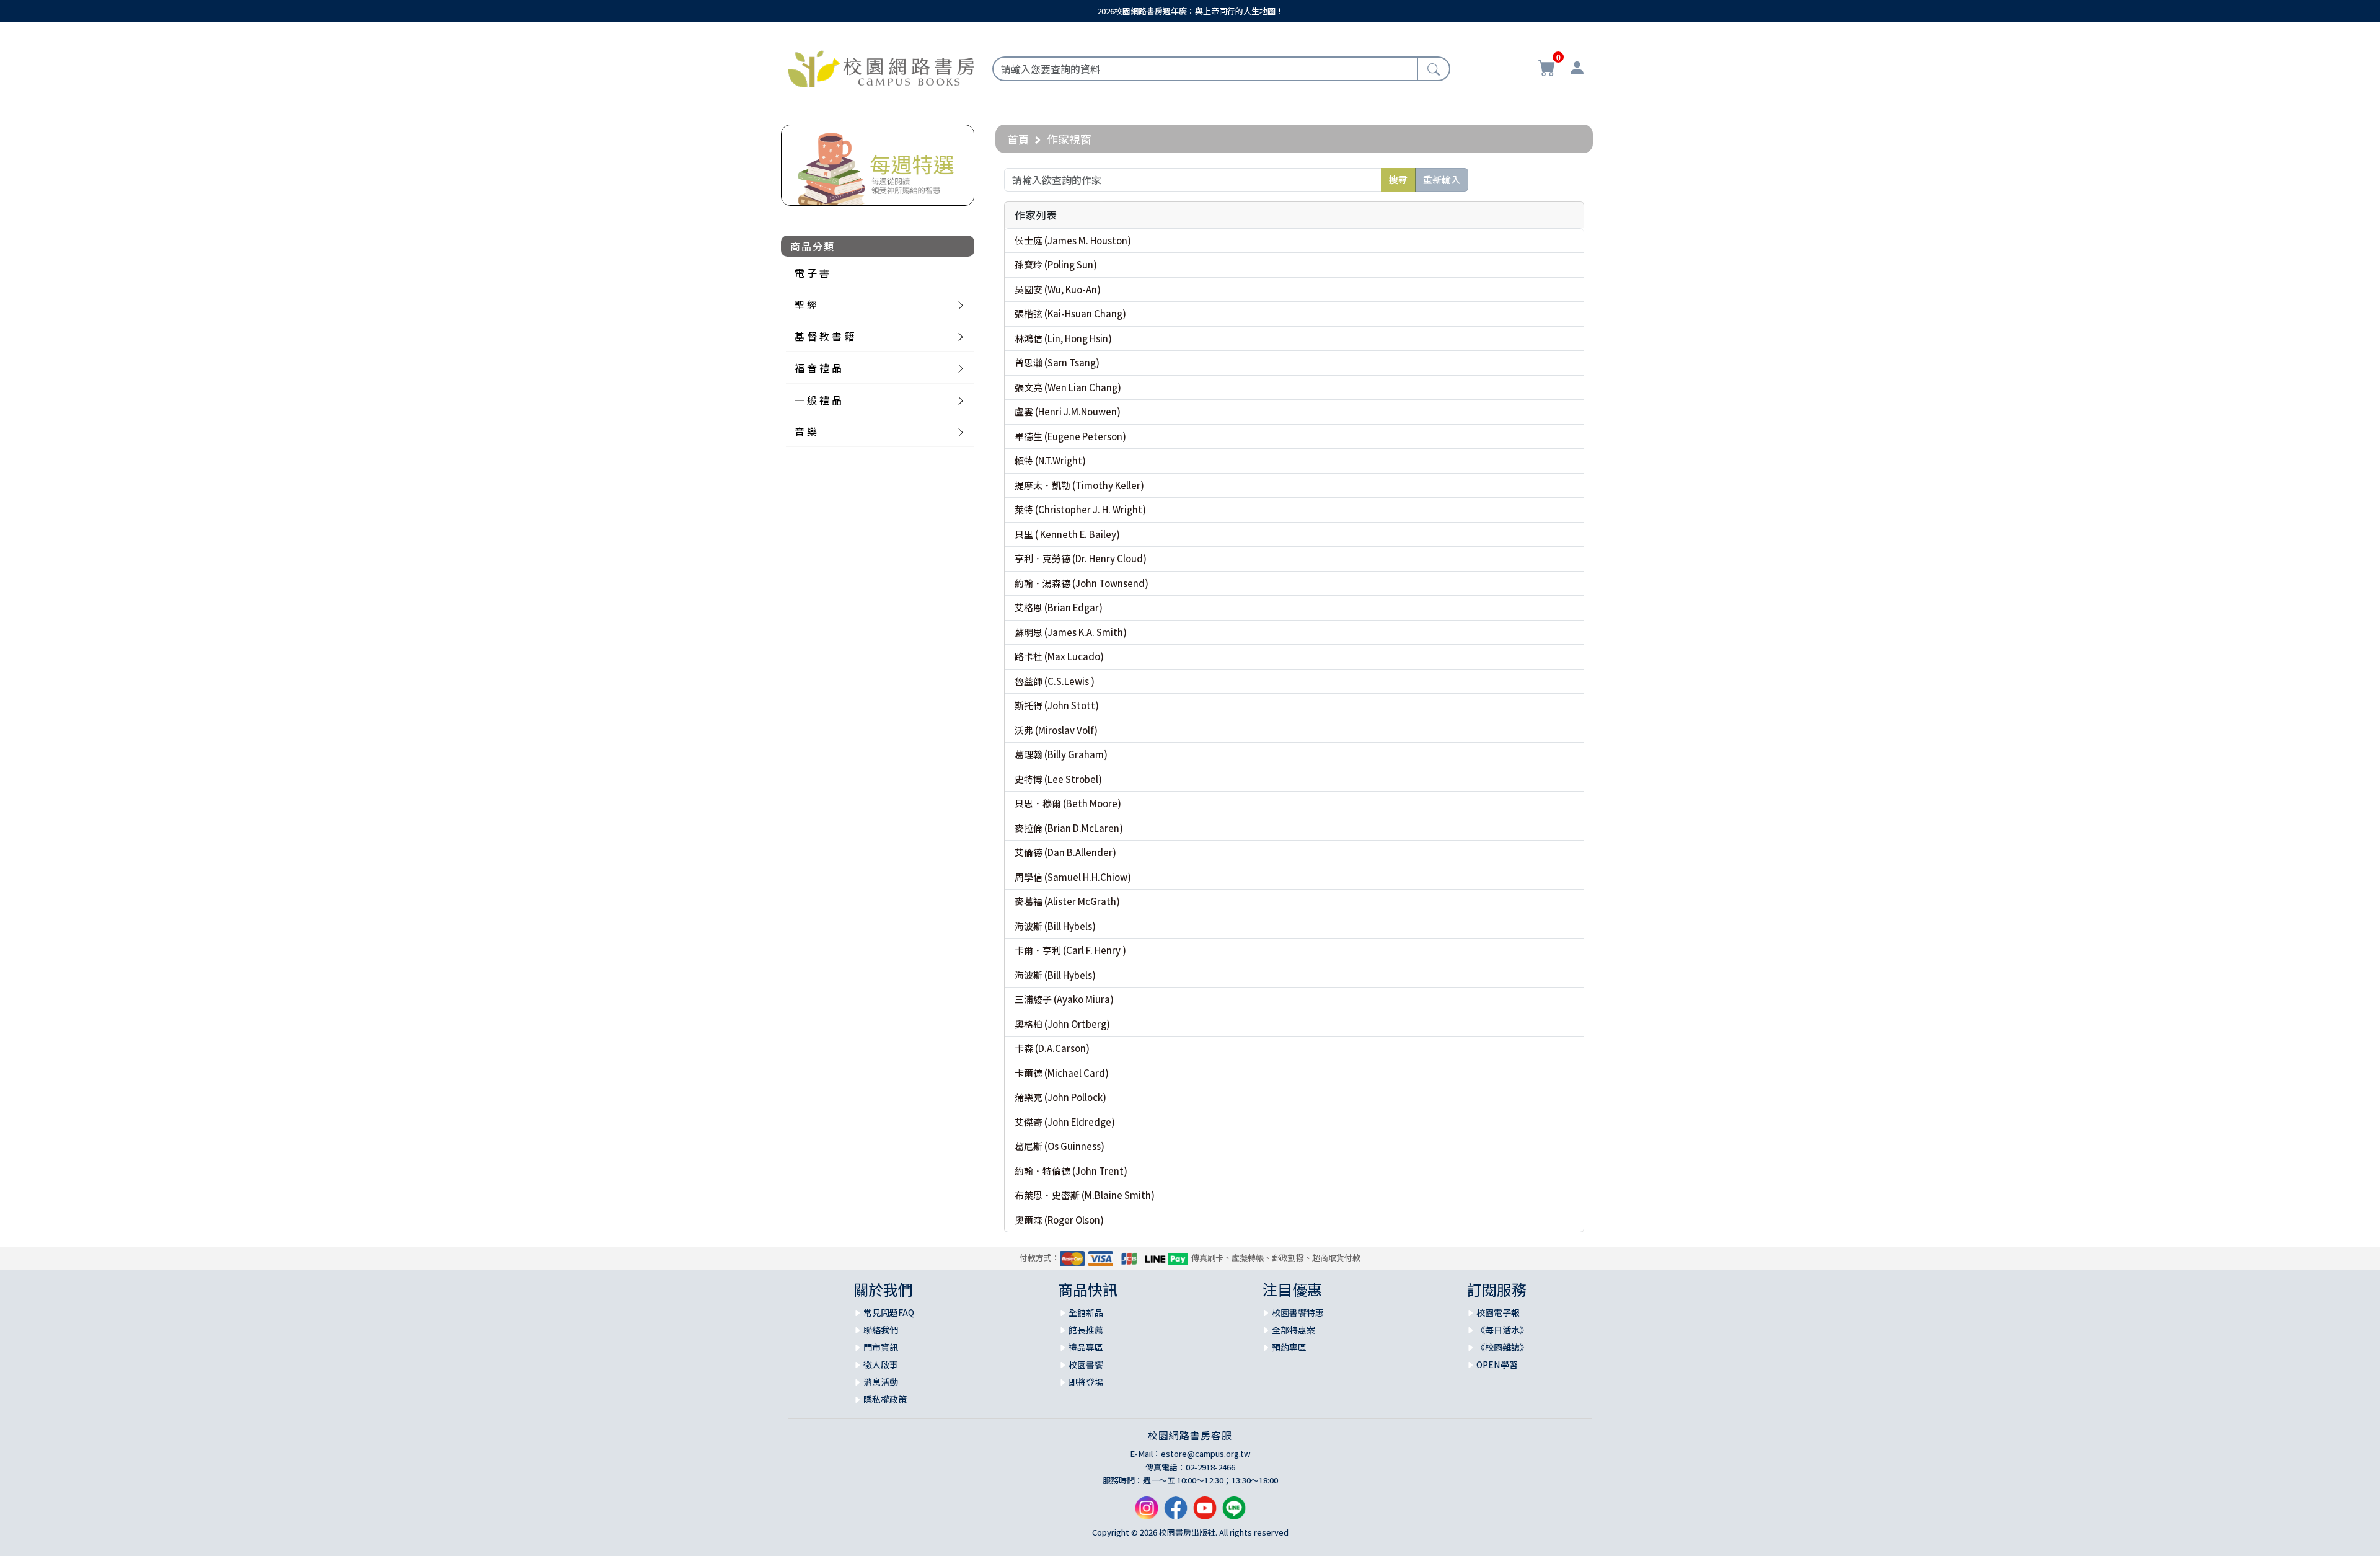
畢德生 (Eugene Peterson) (1070, 436)
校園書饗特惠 (1298, 1312)
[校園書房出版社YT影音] (1205, 1512)
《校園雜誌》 (1502, 1347)
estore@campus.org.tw (1206, 1453)
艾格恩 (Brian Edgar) (1059, 607)
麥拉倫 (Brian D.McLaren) (1069, 828)
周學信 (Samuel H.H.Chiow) (1073, 877)
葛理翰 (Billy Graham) (1061, 754)
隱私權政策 (885, 1399)
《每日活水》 (1502, 1330)
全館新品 (1086, 1312)
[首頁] (881, 67)
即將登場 (1086, 1382)
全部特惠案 (1294, 1330)
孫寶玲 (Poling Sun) (1056, 264)
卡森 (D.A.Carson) (1052, 1048)
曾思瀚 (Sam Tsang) (1057, 362)
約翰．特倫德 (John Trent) (1071, 1171)
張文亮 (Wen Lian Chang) (1068, 387)
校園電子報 (1498, 1312)
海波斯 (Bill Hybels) (1055, 926)
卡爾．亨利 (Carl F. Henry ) (1070, 950)
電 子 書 (812, 273)
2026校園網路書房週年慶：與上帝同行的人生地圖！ (1190, 11)
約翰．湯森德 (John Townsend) (1082, 583)
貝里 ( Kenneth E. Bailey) (1067, 534)
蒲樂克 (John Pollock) (1060, 1097)
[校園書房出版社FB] (1176, 1512)
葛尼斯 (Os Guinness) (1060, 1146)
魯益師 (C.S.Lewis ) (1055, 681)
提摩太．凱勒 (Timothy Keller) (1079, 485)
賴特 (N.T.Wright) (1050, 460)
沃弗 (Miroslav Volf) (1056, 730)
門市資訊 (881, 1347)
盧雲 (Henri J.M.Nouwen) (1068, 411)
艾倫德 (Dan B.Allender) (1065, 852)
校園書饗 (1086, 1364)
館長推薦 (1086, 1330)
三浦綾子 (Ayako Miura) (1064, 999)
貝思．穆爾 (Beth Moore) (1068, 803)
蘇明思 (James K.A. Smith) (1071, 632)
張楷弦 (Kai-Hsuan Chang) (1070, 313)
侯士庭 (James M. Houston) (1073, 240)
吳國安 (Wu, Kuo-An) (1058, 289)
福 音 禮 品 (818, 368)
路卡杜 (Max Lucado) (1059, 656)
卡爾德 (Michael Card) (1062, 1073)
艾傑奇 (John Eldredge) (1065, 1122)
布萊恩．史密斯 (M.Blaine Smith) (1085, 1195)
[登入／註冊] (1577, 69)
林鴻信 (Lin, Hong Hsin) (1063, 338)
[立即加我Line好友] (1234, 1512)
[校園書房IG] (1147, 1512)
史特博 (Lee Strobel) (1058, 779)
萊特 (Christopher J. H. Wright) (1080, 509)
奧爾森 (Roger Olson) (1059, 1220)
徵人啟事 (881, 1364)
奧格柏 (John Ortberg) (1062, 1024)
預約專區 (1289, 1347)
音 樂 (806, 431)
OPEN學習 (1497, 1364)
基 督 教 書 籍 (824, 336)
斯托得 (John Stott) (1057, 705)
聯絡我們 (881, 1330)
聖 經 (806, 304)
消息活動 (881, 1382)
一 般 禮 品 (818, 400)
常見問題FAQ (889, 1312)
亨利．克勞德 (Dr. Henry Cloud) (1081, 558)
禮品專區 (1086, 1347)
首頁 (1018, 139)
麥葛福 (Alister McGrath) (1067, 901)
